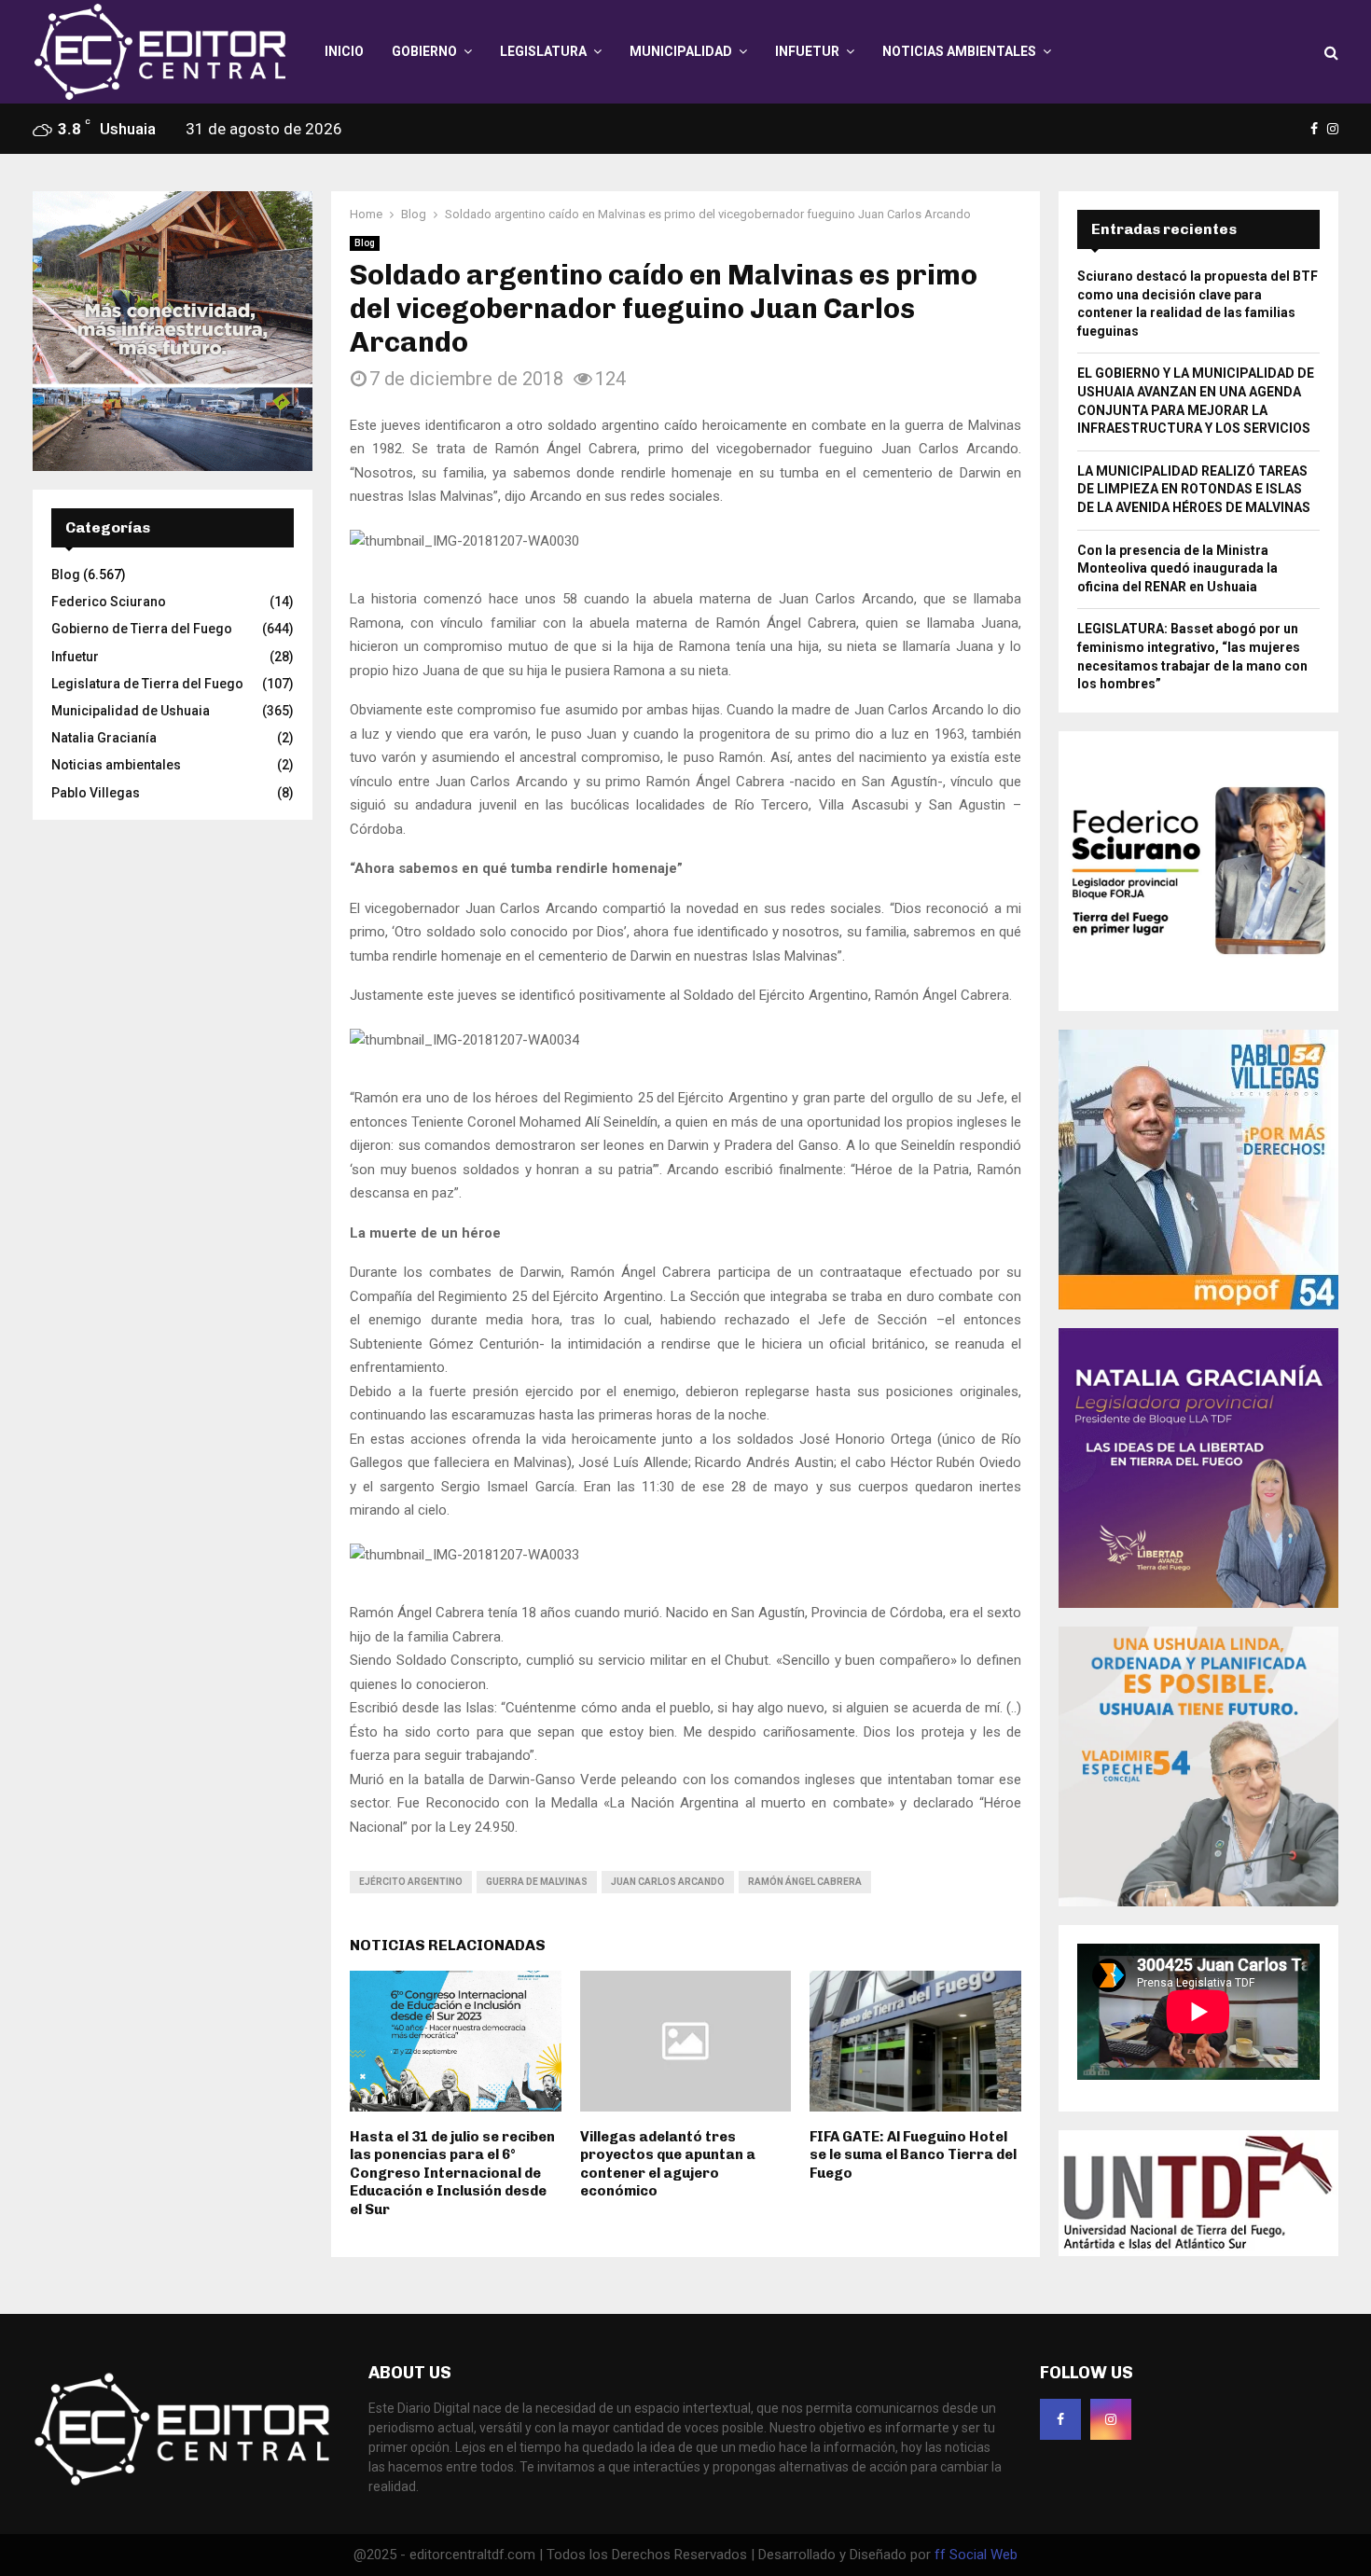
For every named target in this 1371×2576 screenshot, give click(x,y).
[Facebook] (1060, 2419)
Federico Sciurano (109, 602)
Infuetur (807, 51)
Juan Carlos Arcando (668, 1882)
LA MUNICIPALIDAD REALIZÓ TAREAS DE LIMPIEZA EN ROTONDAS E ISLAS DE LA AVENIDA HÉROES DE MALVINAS (1194, 489)
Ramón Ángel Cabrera (805, 1882)
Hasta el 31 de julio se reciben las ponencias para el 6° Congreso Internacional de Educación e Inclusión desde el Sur (452, 2173)
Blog (365, 243)
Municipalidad (681, 51)
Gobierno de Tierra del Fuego (142, 629)
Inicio (344, 51)
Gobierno (424, 51)
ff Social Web (976, 2555)
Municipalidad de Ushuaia (131, 711)
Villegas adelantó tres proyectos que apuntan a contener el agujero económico (668, 2164)
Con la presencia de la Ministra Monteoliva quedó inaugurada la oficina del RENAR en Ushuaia (1177, 568)
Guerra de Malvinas (537, 1882)
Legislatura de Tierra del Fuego (147, 684)
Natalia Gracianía (104, 738)
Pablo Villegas (96, 793)
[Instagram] (1111, 2419)
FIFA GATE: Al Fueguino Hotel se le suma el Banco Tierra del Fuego (913, 2155)
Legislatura (543, 51)
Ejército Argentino (411, 1882)
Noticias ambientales (959, 51)
